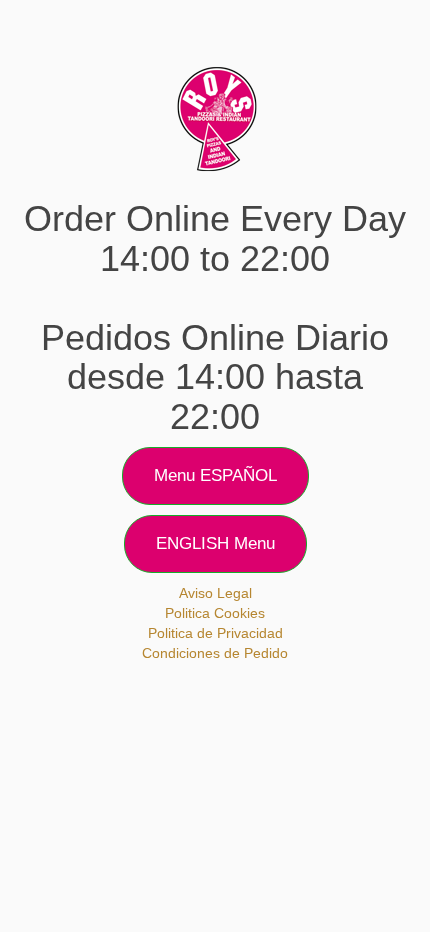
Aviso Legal (215, 593)
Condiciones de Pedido (215, 653)
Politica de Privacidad (215, 633)
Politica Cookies (215, 613)
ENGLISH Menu (215, 543)
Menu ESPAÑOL (215, 475)
